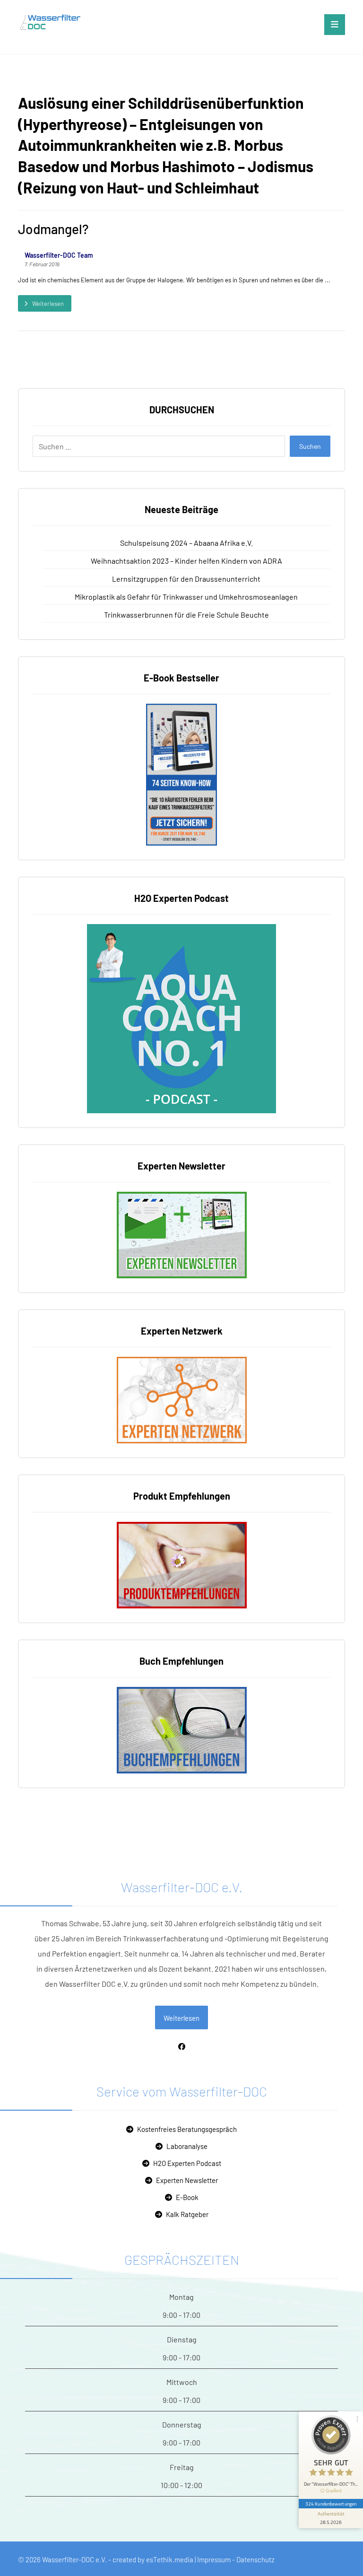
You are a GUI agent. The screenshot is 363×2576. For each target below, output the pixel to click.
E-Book (187, 2197)
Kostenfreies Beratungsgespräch (187, 2129)
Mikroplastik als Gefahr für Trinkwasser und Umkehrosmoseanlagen (186, 597)
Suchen (310, 446)
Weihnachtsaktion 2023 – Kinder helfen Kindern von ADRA (186, 561)
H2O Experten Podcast (187, 2163)
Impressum (214, 2559)
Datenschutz (255, 2559)
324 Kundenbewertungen (331, 2504)
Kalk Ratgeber (187, 2214)
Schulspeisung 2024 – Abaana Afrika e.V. (186, 543)
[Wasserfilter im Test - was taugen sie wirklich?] (56, 22)
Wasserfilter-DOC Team (59, 255)
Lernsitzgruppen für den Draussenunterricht (186, 579)
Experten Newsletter (187, 2180)
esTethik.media (170, 2559)
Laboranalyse (187, 2146)
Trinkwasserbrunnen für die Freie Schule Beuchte (186, 615)
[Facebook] (181, 2046)
